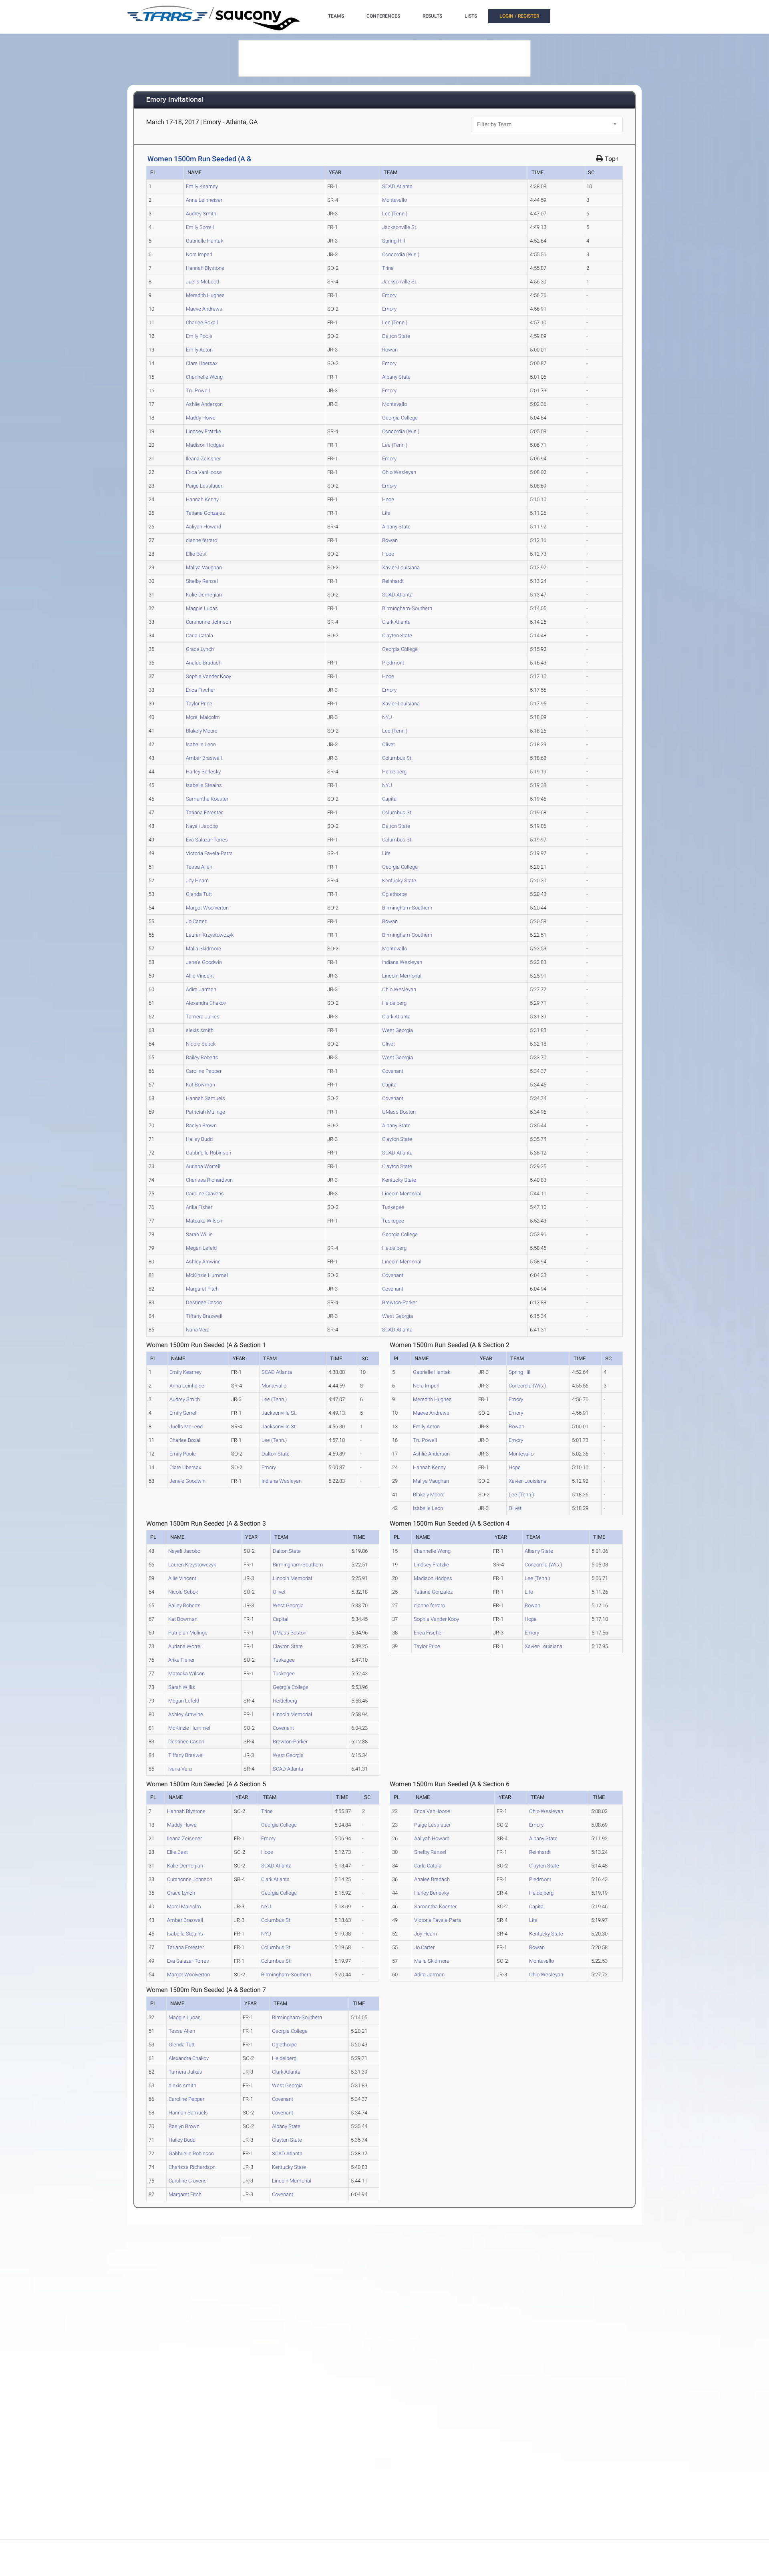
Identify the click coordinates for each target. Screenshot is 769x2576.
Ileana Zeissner (203, 459)
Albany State (396, 377)
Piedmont (393, 663)
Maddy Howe (201, 418)
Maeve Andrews (204, 309)
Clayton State (397, 635)
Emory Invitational (175, 100)
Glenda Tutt (199, 894)
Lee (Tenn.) (395, 214)
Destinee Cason (204, 1302)
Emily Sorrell (200, 227)
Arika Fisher (199, 1207)
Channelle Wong (204, 377)
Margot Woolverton (207, 908)
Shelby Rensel (202, 581)
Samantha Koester (207, 799)
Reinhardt (393, 581)
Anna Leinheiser (204, 200)
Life (386, 513)
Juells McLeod (202, 282)
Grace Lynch (200, 649)
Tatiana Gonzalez (205, 513)
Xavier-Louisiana (401, 567)
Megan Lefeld (201, 1248)
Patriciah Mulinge (205, 1112)
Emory (389, 295)
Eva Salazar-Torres (207, 840)
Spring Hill (394, 241)
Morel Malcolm (203, 717)
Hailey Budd (199, 1139)
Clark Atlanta (396, 622)
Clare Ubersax (202, 363)
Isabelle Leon (201, 744)
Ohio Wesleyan (399, 472)
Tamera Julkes (203, 1017)
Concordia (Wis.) (401, 254)
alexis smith (200, 1030)
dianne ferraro (201, 540)
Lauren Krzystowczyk (210, 935)
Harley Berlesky (203, 772)
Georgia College (400, 418)
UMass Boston (399, 1112)
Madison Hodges (205, 445)
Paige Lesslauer (204, 486)
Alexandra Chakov (206, 1003)
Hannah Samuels (205, 1098)
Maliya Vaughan (204, 567)
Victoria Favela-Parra (209, 853)
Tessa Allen (199, 867)
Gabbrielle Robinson (208, 1153)
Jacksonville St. (400, 227)
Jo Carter (196, 921)
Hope (388, 499)
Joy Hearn (197, 880)
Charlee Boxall (202, 322)
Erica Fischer (200, 690)
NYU (387, 717)
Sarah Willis (199, 1234)
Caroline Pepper (204, 1071)
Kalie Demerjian (204, 595)
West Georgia (398, 1030)
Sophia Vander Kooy (208, 676)
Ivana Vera (198, 1330)
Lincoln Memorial (402, 976)
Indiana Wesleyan (402, 962)
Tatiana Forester (204, 812)
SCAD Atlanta (397, 186)
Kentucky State (399, 880)
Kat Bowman (200, 1085)
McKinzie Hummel (207, 1275)
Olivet (389, 744)
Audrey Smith (201, 214)
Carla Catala (199, 635)
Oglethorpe (395, 894)
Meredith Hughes (205, 295)
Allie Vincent (200, 976)
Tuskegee (393, 1207)
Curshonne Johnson (208, 622)
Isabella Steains (204, 785)
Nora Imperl (199, 254)
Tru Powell (198, 391)
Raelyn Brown (201, 1125)
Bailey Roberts (202, 1057)
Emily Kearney (202, 186)
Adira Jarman (201, 989)
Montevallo (395, 200)
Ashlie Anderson (204, 404)
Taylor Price (199, 704)
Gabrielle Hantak (204, 241)
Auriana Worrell (203, 1166)
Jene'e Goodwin (204, 962)
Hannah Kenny (202, 499)
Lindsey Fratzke (203, 431)
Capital (390, 799)
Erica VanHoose (204, 472)
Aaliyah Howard (203, 527)
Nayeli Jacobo (202, 826)
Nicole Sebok (201, 1044)
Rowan (390, 350)
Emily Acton (199, 350)
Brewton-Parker (400, 1302)
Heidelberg (394, 772)
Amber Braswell (204, 758)
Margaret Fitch (202, 1289)
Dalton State (396, 336)
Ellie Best (196, 554)
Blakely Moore (202, 731)
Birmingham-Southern (407, 608)
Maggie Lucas (202, 608)
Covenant (393, 1071)
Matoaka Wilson (204, 1221)
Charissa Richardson (209, 1180)
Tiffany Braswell (204, 1316)
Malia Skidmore (203, 949)
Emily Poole (199, 336)
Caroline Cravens (205, 1194)
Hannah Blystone (205, 268)
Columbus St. (397, 758)
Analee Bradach (204, 663)
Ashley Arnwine (203, 1262)
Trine (388, 268)
